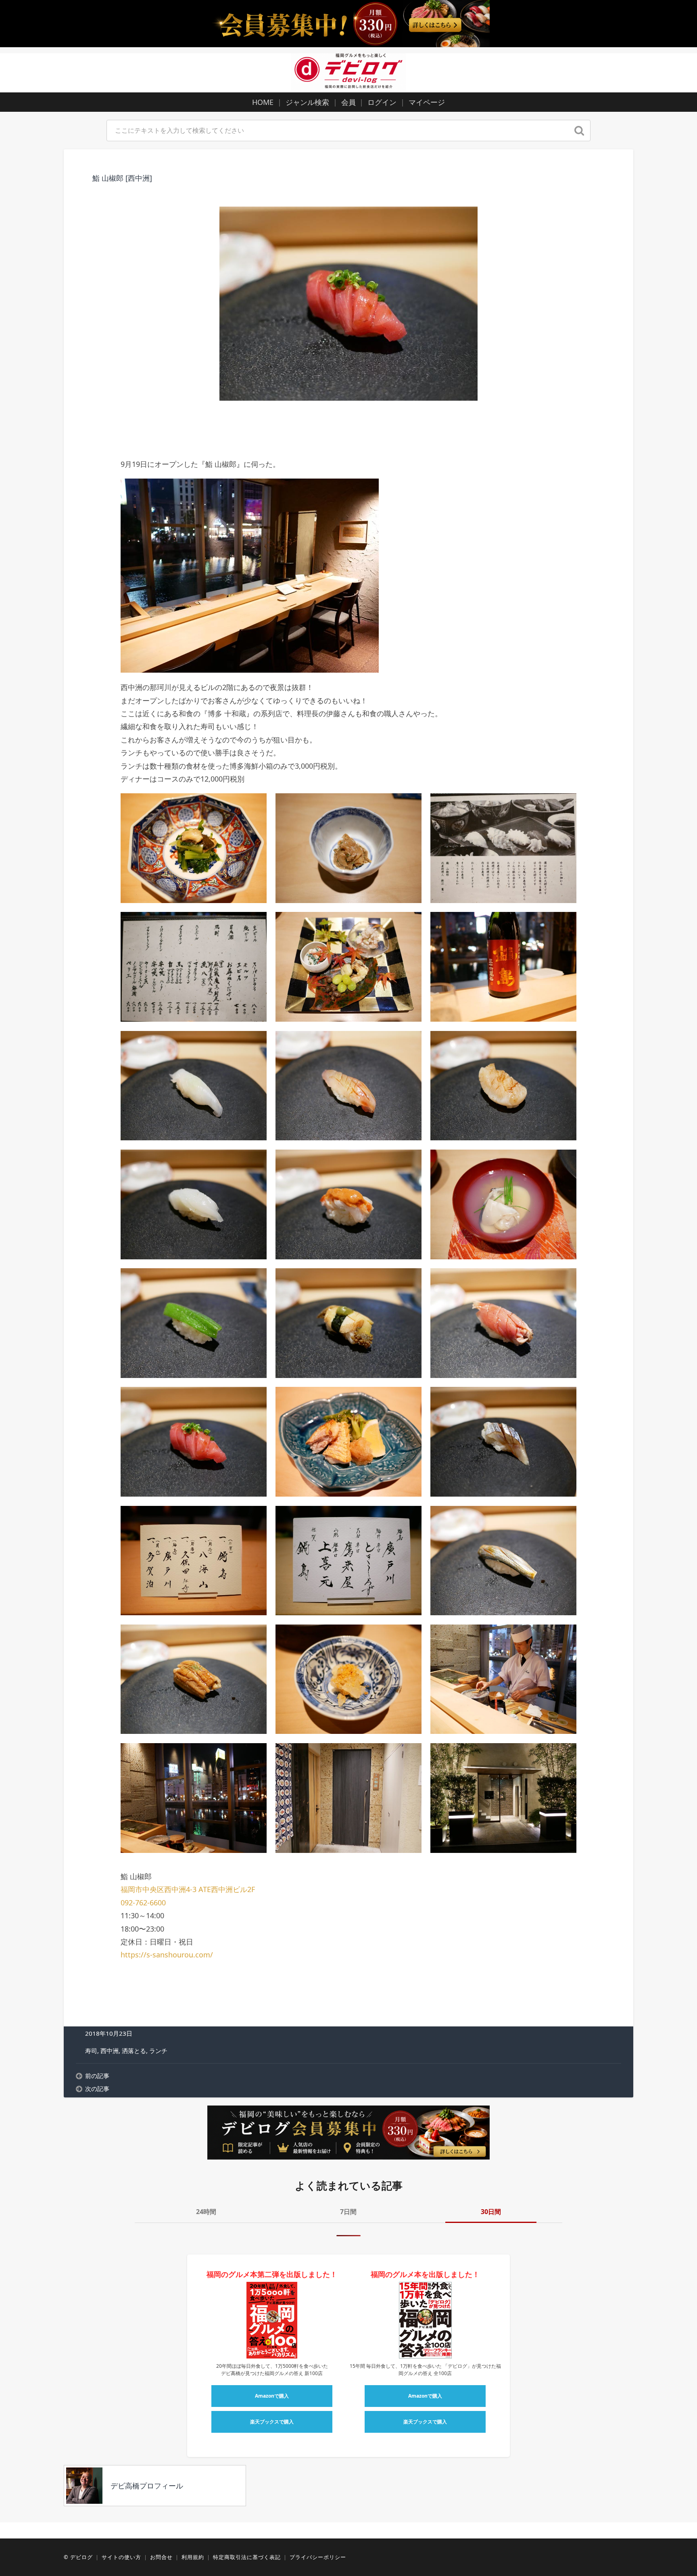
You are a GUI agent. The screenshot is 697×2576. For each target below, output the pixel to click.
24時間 (206, 2212)
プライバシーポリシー (318, 2557)
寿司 (91, 2051)
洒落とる (134, 2051)
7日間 (348, 2212)
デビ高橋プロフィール (147, 2486)
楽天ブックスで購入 (272, 2422)
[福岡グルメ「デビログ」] (348, 72)
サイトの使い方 (121, 2557)
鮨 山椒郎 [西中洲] (122, 178)
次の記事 (97, 2089)
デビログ (81, 2557)
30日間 (491, 2212)
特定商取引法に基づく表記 (247, 2557)
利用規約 (193, 2557)
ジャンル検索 (307, 102)
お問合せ (161, 2557)
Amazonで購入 (272, 2396)
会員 (348, 102)
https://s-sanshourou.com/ (167, 1955)
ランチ (158, 2051)
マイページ (427, 102)
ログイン (382, 102)
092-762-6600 (143, 1903)
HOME (263, 102)
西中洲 (110, 2051)
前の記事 (97, 2076)
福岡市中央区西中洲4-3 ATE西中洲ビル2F (188, 1889)
